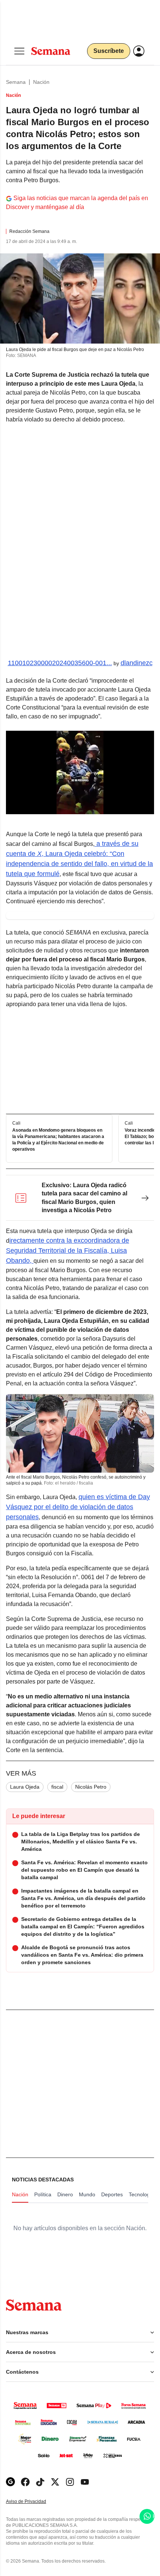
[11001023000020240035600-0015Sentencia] (80, 542)
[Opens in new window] (25, 2482)
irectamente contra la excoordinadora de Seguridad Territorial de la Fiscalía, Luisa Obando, (68, 1251)
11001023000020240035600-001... (60, 663)
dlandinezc (137, 663)
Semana (16, 82)
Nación (41, 82)
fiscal (57, 1787)
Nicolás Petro (91, 1787)
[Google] (10, 2482)
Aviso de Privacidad (34, 2502)
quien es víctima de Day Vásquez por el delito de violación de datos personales (78, 1507)
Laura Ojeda (25, 1787)
